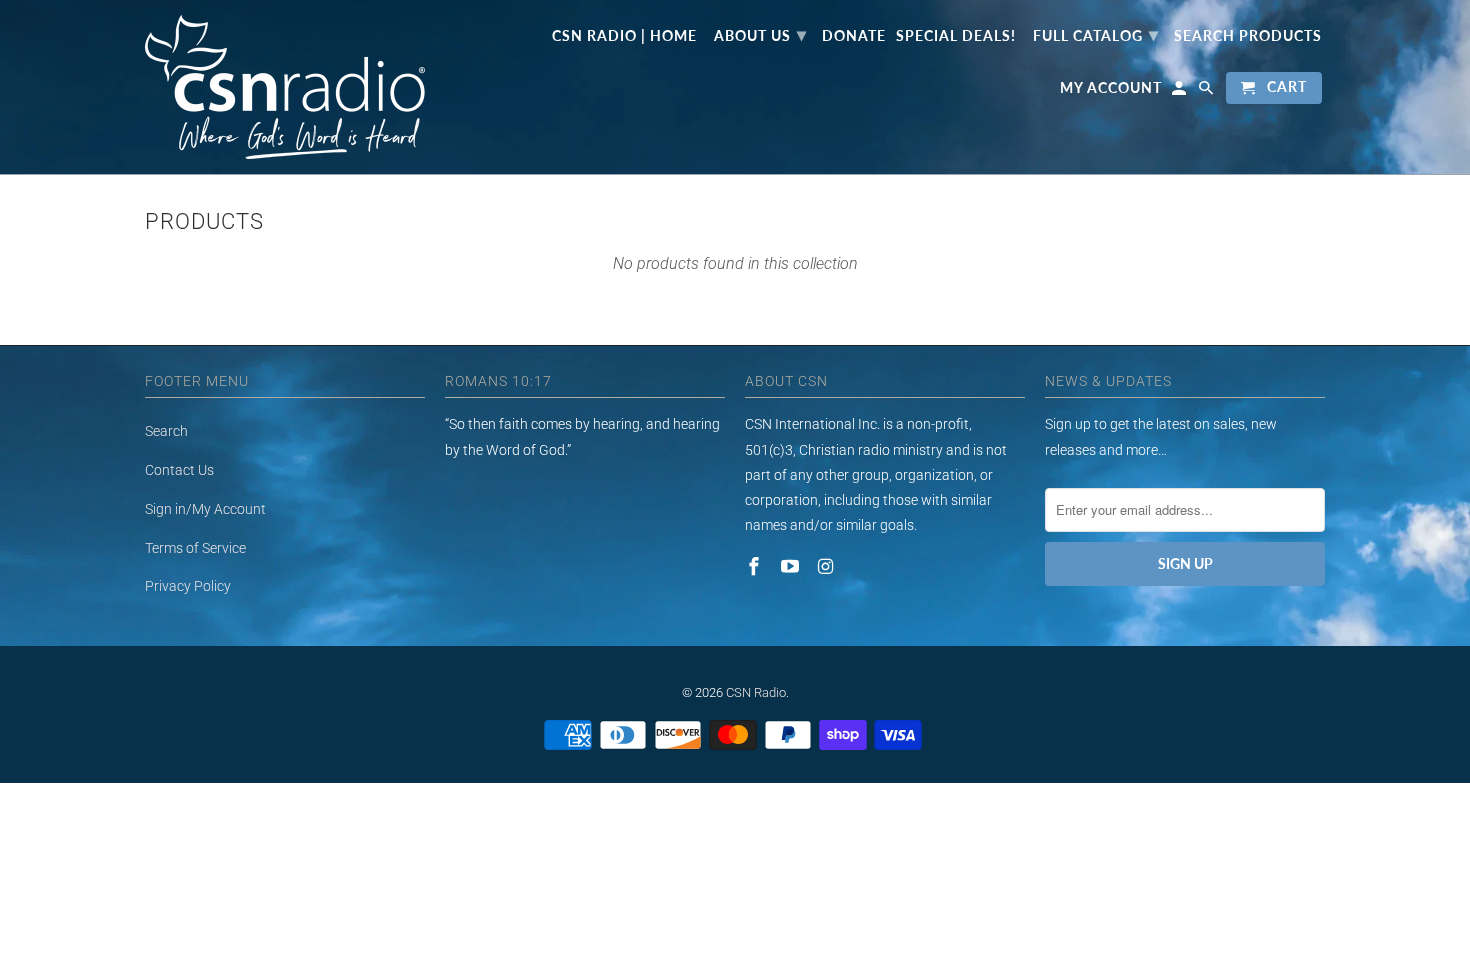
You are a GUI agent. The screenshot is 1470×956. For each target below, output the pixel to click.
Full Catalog (1096, 34)
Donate (854, 36)
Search (166, 431)
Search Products (1248, 36)
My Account (1111, 88)
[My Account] (1180, 92)
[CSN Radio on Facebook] (756, 566)
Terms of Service (195, 548)
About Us (760, 34)
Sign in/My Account (205, 509)
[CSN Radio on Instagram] (828, 566)
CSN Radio (756, 692)
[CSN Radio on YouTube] (792, 566)
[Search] (1207, 92)
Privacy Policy (188, 586)
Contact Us (179, 470)
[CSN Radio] (285, 87)
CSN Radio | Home (624, 36)
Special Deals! (956, 36)
